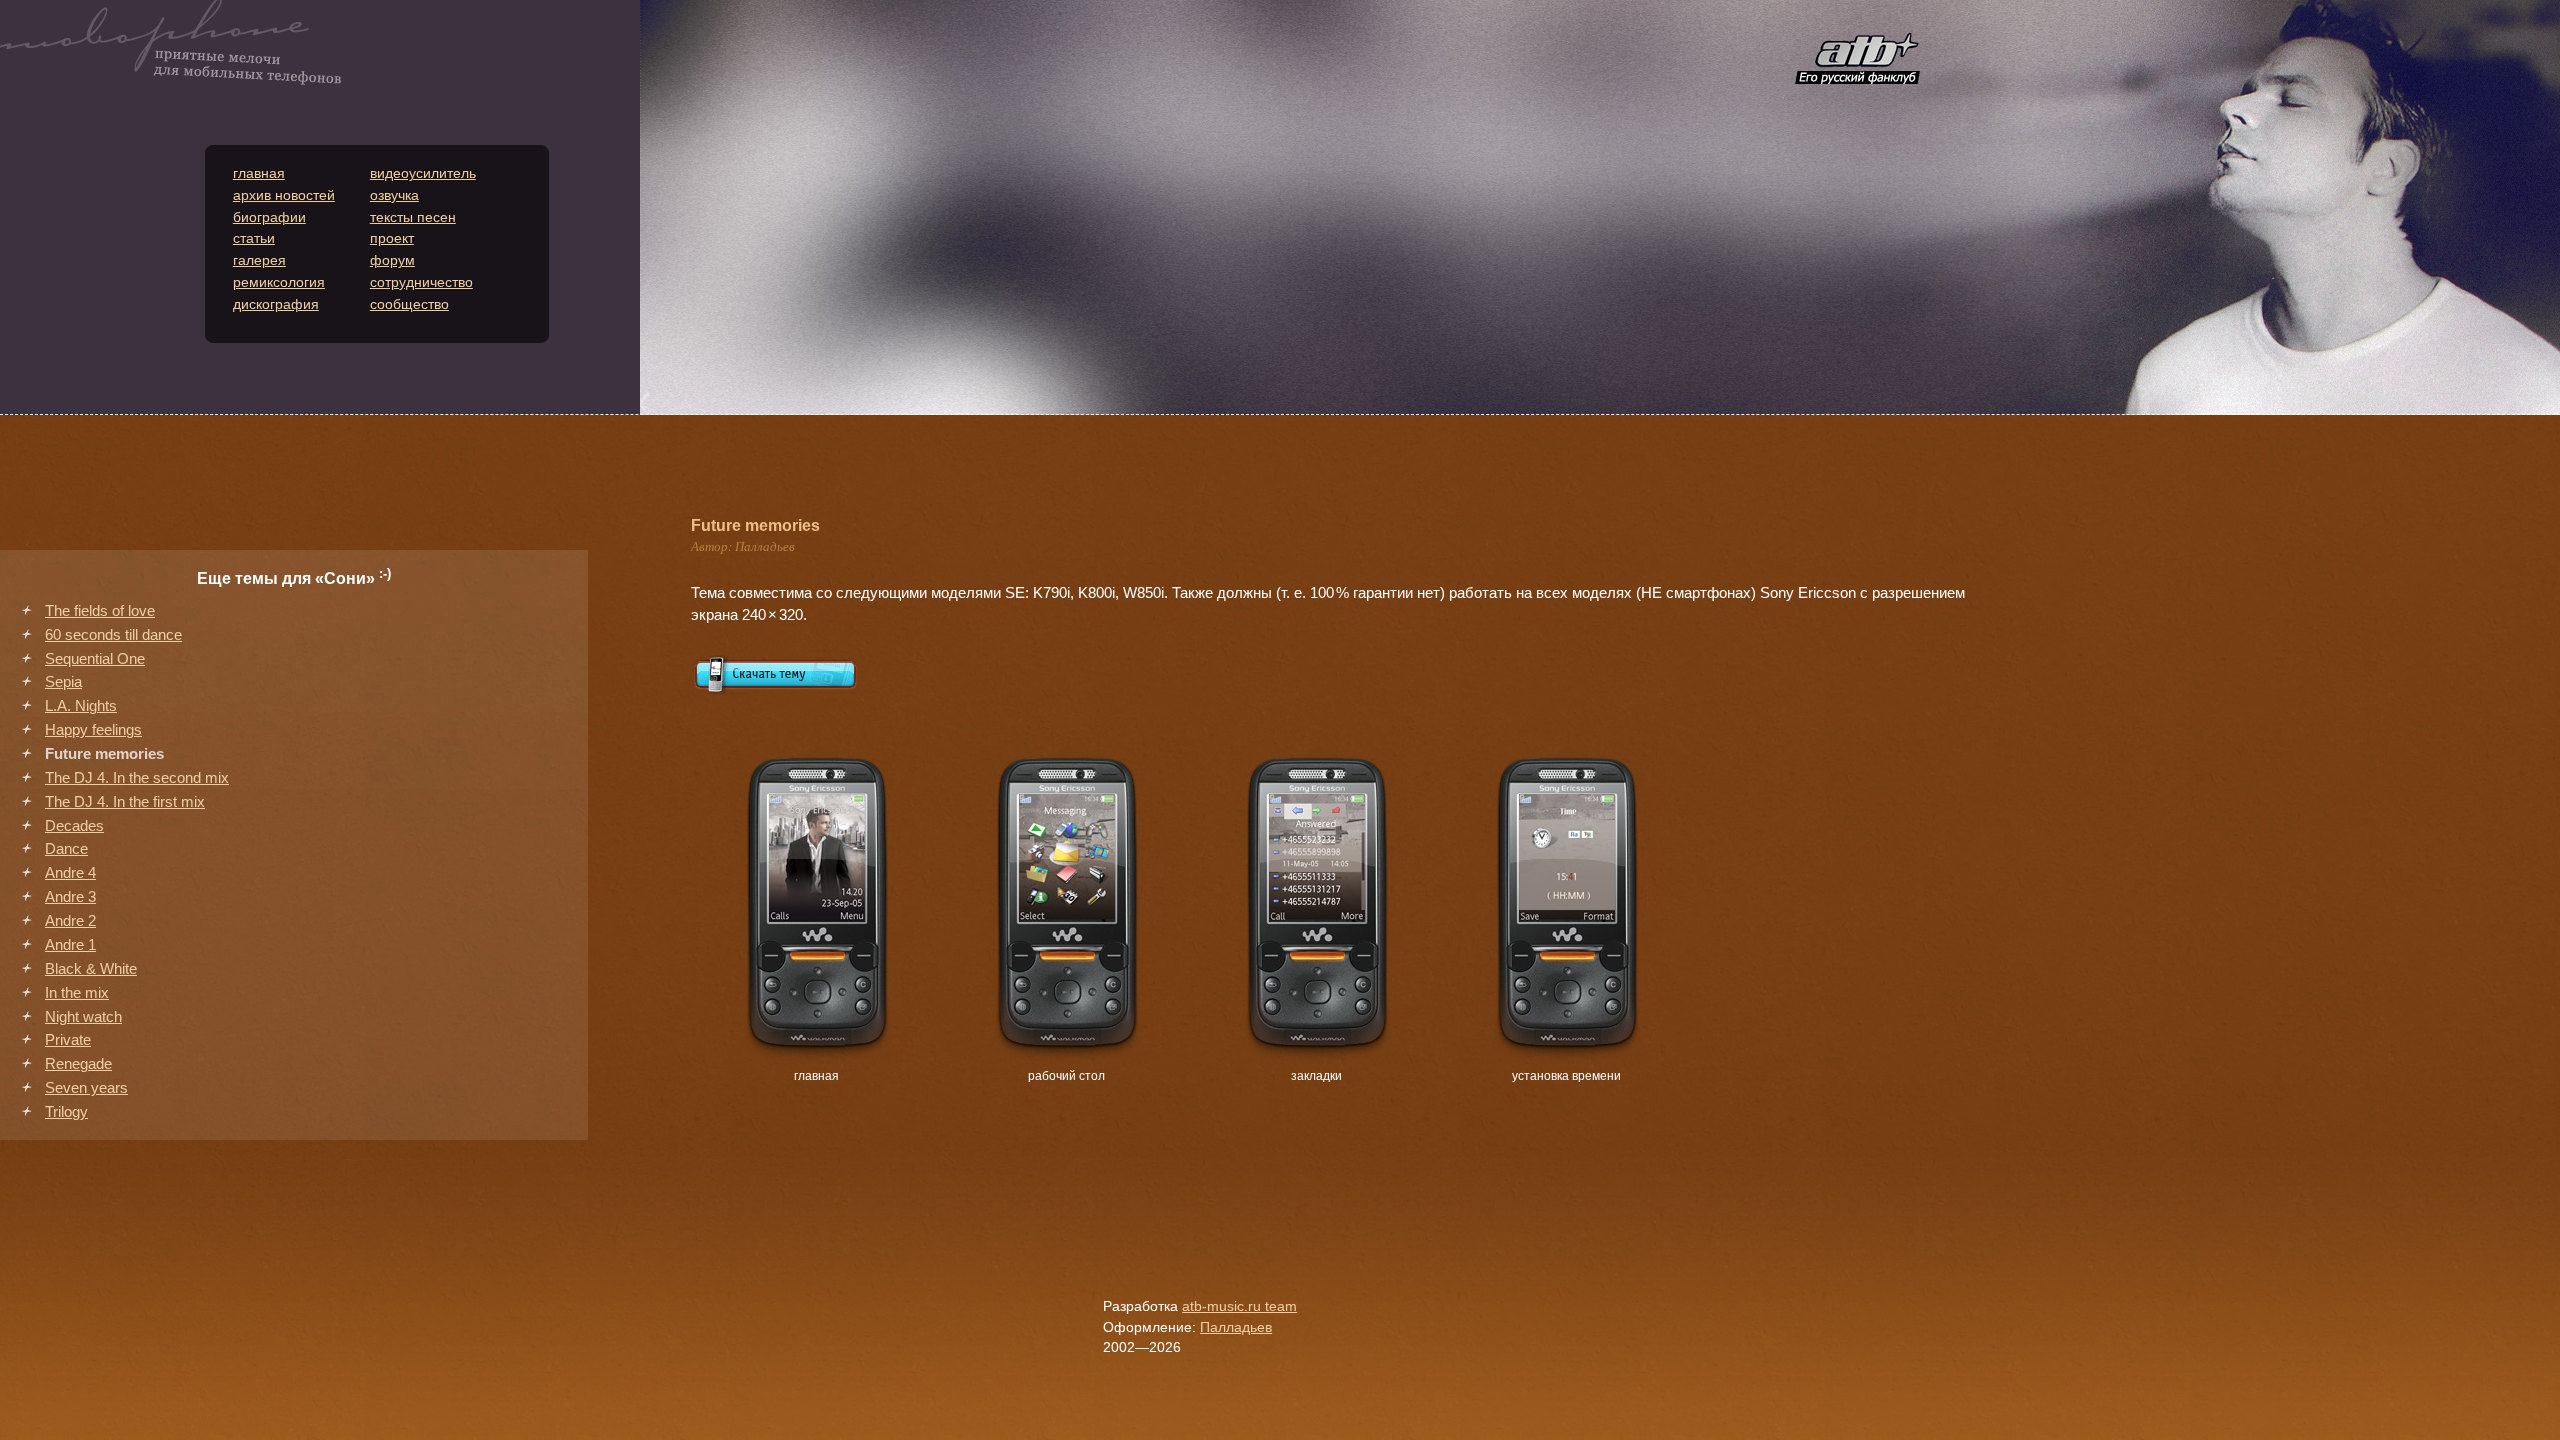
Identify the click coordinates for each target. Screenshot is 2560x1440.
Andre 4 (70, 873)
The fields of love (100, 611)
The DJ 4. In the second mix (137, 778)
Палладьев (1236, 1327)
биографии (269, 217)
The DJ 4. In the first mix (125, 802)
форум (392, 260)
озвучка (394, 195)
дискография (276, 304)
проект (392, 238)
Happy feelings (93, 730)
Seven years (86, 1088)
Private (68, 1040)
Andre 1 (70, 945)
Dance (66, 849)
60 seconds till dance (113, 635)
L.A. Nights (81, 706)
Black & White (91, 969)
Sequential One (95, 659)
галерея (259, 260)
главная (259, 173)
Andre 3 (70, 897)
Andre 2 (70, 921)
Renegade (78, 1064)
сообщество (409, 304)
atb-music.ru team (1239, 1306)
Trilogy (66, 1112)
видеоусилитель (423, 173)
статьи (254, 238)
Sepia (63, 682)
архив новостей (284, 195)
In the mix (77, 993)
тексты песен (413, 217)
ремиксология (279, 282)
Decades (74, 826)
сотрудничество (421, 282)
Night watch (83, 1017)
